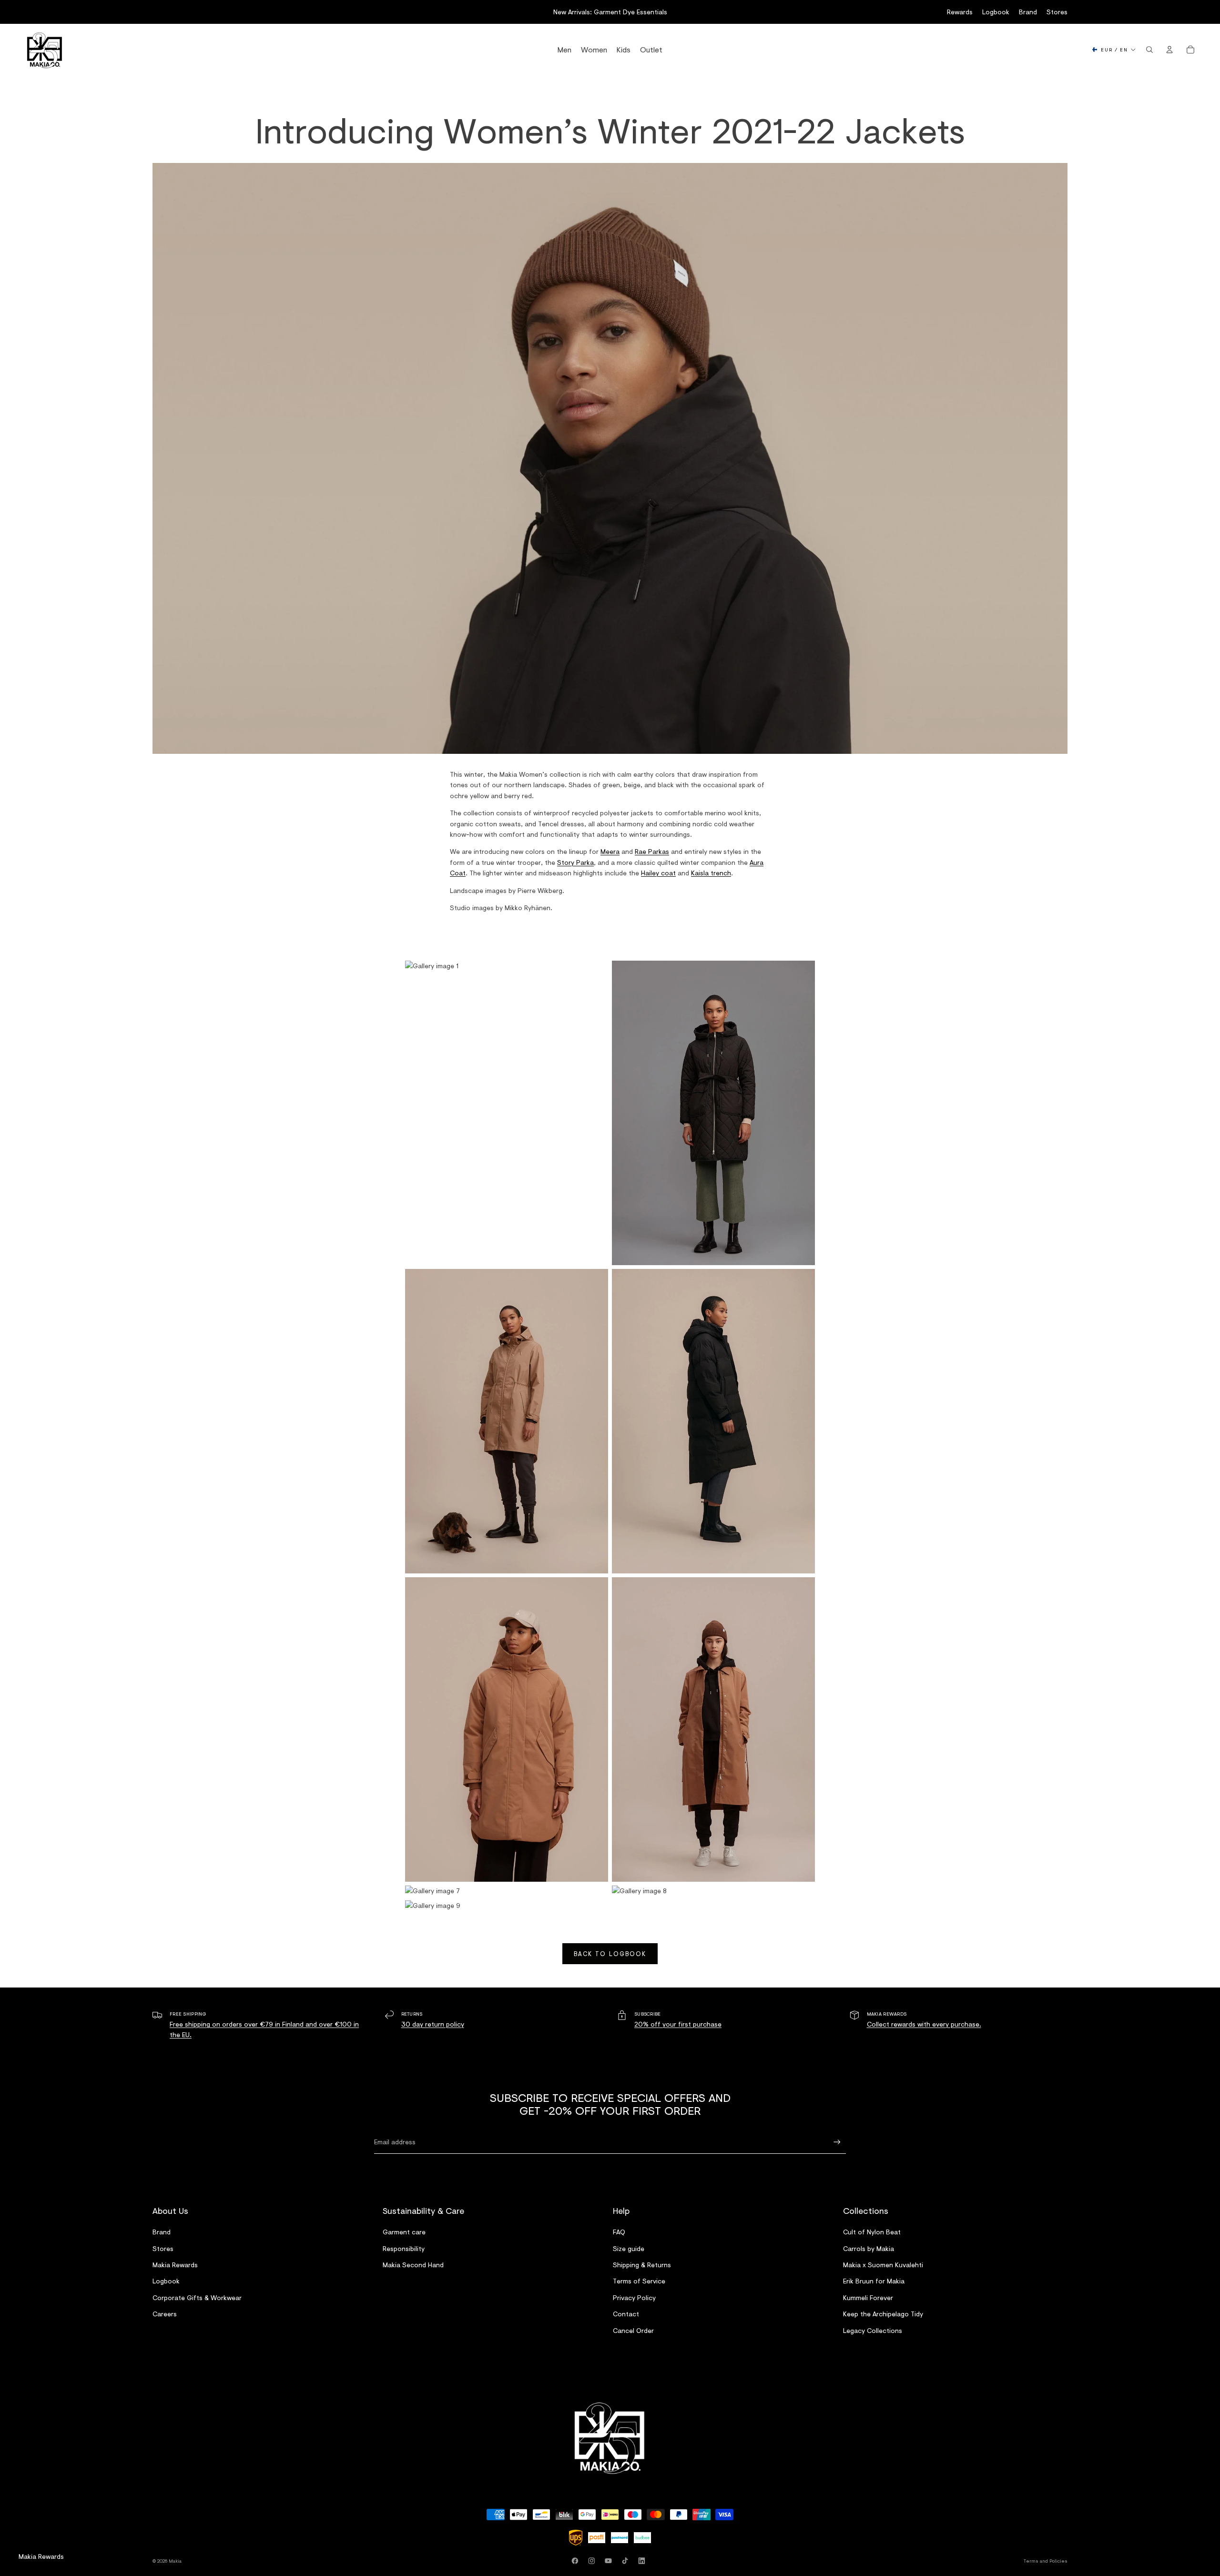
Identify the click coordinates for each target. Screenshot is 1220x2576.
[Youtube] (610, 2561)
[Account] (1169, 50)
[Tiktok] (627, 2561)
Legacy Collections (873, 2330)
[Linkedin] (643, 2561)
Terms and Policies (1046, 2561)
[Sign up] (837, 2142)
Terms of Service (639, 2281)
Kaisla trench (711, 873)
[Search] (1149, 50)
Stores (1057, 12)
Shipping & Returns (642, 2265)
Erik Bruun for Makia (874, 2281)
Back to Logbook (610, 1954)
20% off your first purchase (678, 2024)
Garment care (404, 2232)
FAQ (619, 2232)
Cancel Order (633, 2330)
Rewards (960, 12)
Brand (1028, 12)
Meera (610, 851)
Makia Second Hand (413, 2265)
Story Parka (575, 862)
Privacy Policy (634, 2297)
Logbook (996, 12)
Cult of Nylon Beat (872, 2232)
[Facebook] (577, 2561)
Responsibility (404, 2248)
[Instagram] (593, 2561)
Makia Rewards (175, 2265)
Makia (175, 2561)
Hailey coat (658, 873)
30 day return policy (433, 2024)
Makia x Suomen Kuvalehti (883, 2265)
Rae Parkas (652, 851)
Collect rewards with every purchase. (924, 2024)
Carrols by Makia (869, 2248)
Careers (165, 2314)
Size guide (629, 2248)
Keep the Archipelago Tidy (883, 2314)
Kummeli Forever (868, 2297)
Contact (626, 2314)
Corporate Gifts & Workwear (197, 2297)
